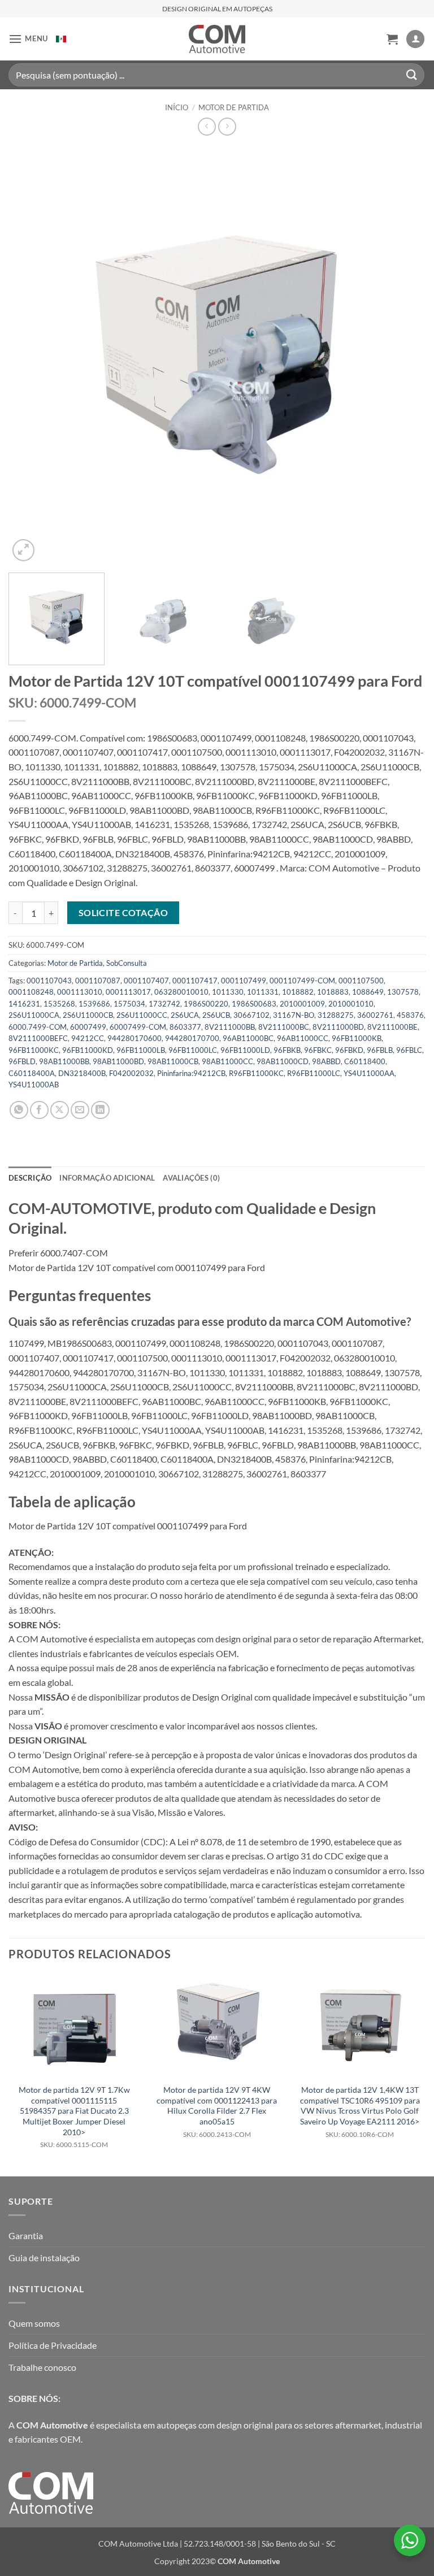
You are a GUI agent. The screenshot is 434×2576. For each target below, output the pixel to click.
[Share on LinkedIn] (100, 1110)
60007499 (88, 1027)
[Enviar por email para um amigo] (80, 1110)
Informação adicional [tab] (107, 1178)
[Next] (403, 355)
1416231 (24, 1004)
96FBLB (380, 1050)
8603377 (185, 1027)
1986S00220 (206, 1004)
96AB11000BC (248, 1038)
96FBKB (287, 1050)
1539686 (94, 1004)
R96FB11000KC (256, 1073)
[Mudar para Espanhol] (61, 39)
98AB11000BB (64, 1061)
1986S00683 (254, 1004)
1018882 (298, 992)
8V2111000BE (392, 1027)
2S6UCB (216, 1015)
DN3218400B (82, 1073)
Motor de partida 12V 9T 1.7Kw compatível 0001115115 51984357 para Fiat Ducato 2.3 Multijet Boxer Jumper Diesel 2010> (74, 2117)
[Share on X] (60, 1110)
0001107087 (98, 981)
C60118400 (365, 1061)
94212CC (88, 1038)
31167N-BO (294, 1015)
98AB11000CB (173, 1061)
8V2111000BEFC (38, 1038)
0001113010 (80, 992)
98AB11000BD (118, 1061)
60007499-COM (138, 1027)
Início (177, 107)
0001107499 (244, 981)
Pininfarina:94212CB (191, 1073)
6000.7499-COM (38, 1027)
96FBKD (349, 1050)
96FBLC (409, 1050)
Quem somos (34, 2323)
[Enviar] (412, 75)
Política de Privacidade (53, 2345)
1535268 (59, 1004)
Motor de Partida (234, 107)
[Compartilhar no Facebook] (39, 1110)
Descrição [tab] (30, 1178)
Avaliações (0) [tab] (191, 1178)
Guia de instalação (44, 2258)
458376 (410, 1015)
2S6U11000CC (142, 1015)
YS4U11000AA (369, 1073)
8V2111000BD (338, 1027)
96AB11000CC (303, 1038)
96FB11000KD (88, 1050)
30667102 (251, 1015)
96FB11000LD (245, 1050)
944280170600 (134, 1038)
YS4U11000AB (34, 1085)
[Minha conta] (415, 39)
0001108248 (31, 992)
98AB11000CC (227, 1061)
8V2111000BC (284, 1027)
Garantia (26, 2235)
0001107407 (146, 981)
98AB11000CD (283, 1061)
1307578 (403, 992)
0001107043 (49, 981)
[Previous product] (227, 126)
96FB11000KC (34, 1050)
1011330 (228, 992)
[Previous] (31, 355)
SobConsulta (127, 963)
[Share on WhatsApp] (19, 1110)
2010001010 (351, 1004)
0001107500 (361, 981)
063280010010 (181, 992)
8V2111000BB (230, 1027)
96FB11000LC (193, 1050)
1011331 (263, 992)
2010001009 (302, 1004)
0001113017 (128, 992)
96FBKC (318, 1050)
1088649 (368, 992)
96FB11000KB (357, 1038)
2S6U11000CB (88, 1015)
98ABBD (326, 1061)
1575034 (129, 1004)
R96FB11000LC (314, 1073)
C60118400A (32, 1073)
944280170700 (192, 1038)
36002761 (375, 1015)
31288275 (336, 1015)
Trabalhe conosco (42, 2367)
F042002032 (131, 1073)
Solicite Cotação (123, 913)
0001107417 (195, 981)
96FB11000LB (141, 1050)
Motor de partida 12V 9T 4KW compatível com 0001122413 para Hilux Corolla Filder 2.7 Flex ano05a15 (217, 2112)
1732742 (164, 1004)
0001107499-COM (302, 981)
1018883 (333, 992)
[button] (28, 39)
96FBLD (22, 1061)
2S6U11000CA (34, 1015)
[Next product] (207, 126)
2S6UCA (185, 1015)
